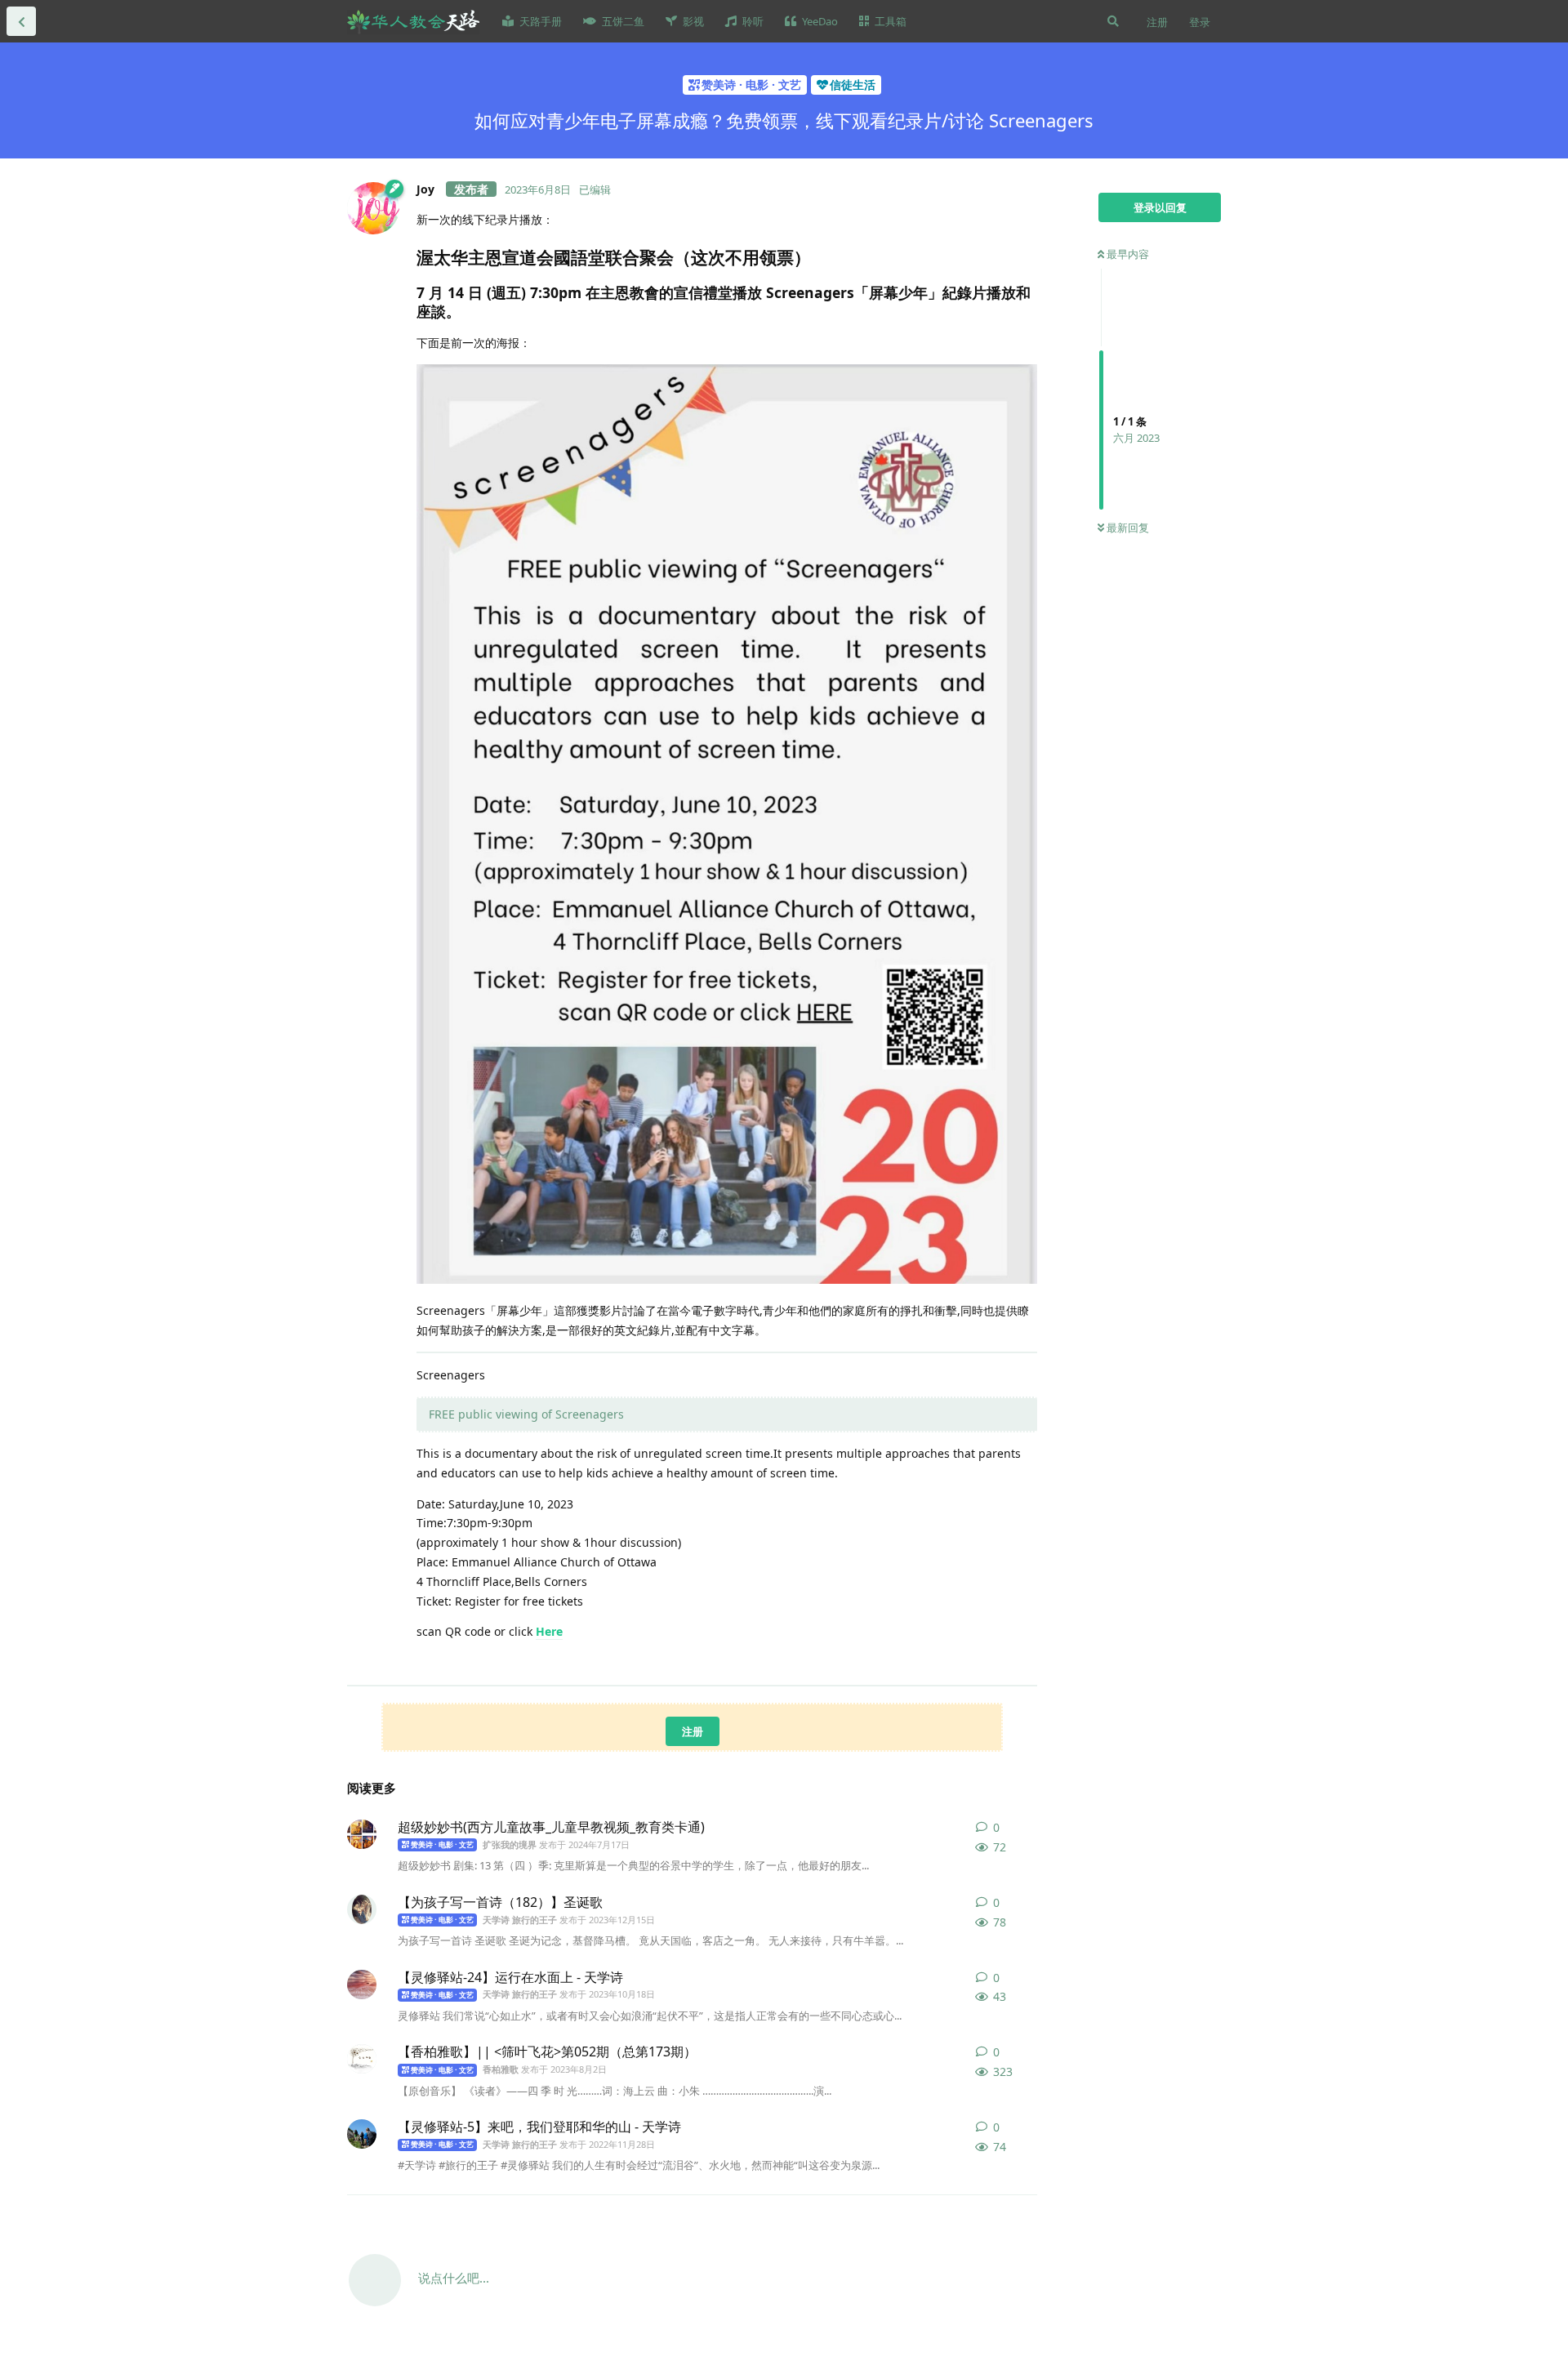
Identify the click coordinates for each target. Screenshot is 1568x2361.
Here (549, 1631)
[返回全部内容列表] (21, 21)
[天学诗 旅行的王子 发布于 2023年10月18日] (362, 1985)
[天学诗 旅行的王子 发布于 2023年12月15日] (362, 1909)
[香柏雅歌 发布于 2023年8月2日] (362, 2059)
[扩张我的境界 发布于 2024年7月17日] (362, 1834)
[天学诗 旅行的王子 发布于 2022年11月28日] (362, 2134)
